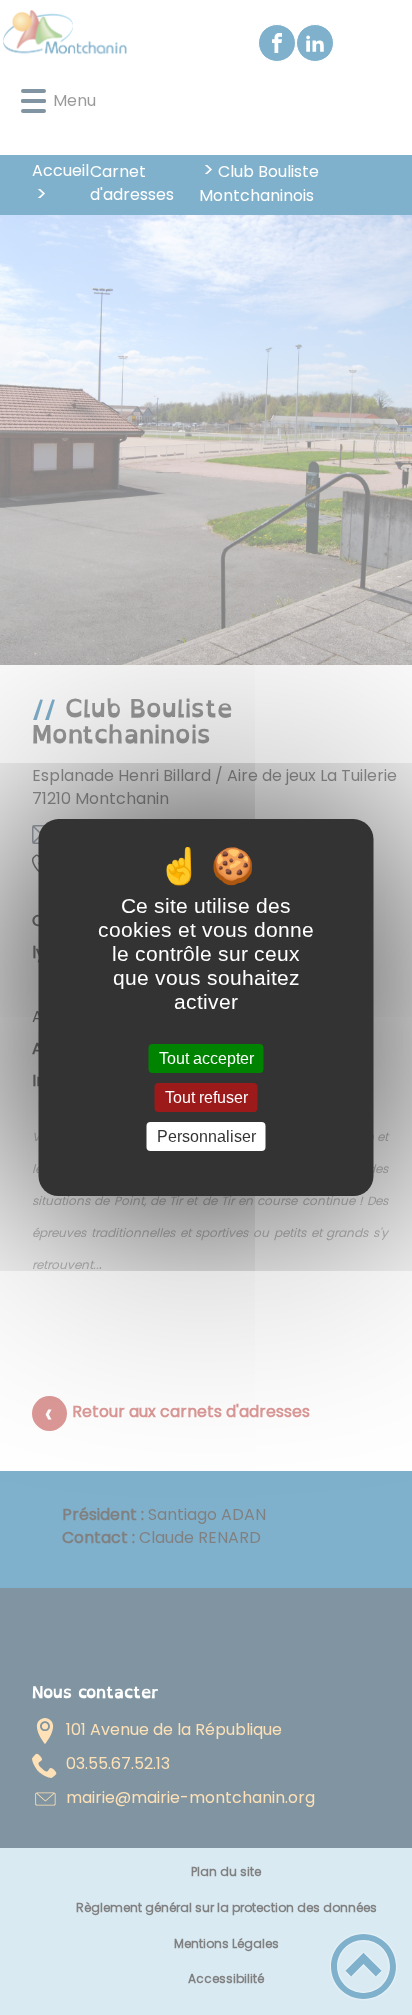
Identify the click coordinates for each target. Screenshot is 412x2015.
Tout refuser (206, 1097)
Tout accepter (206, 1058)
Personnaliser (206, 1136)
